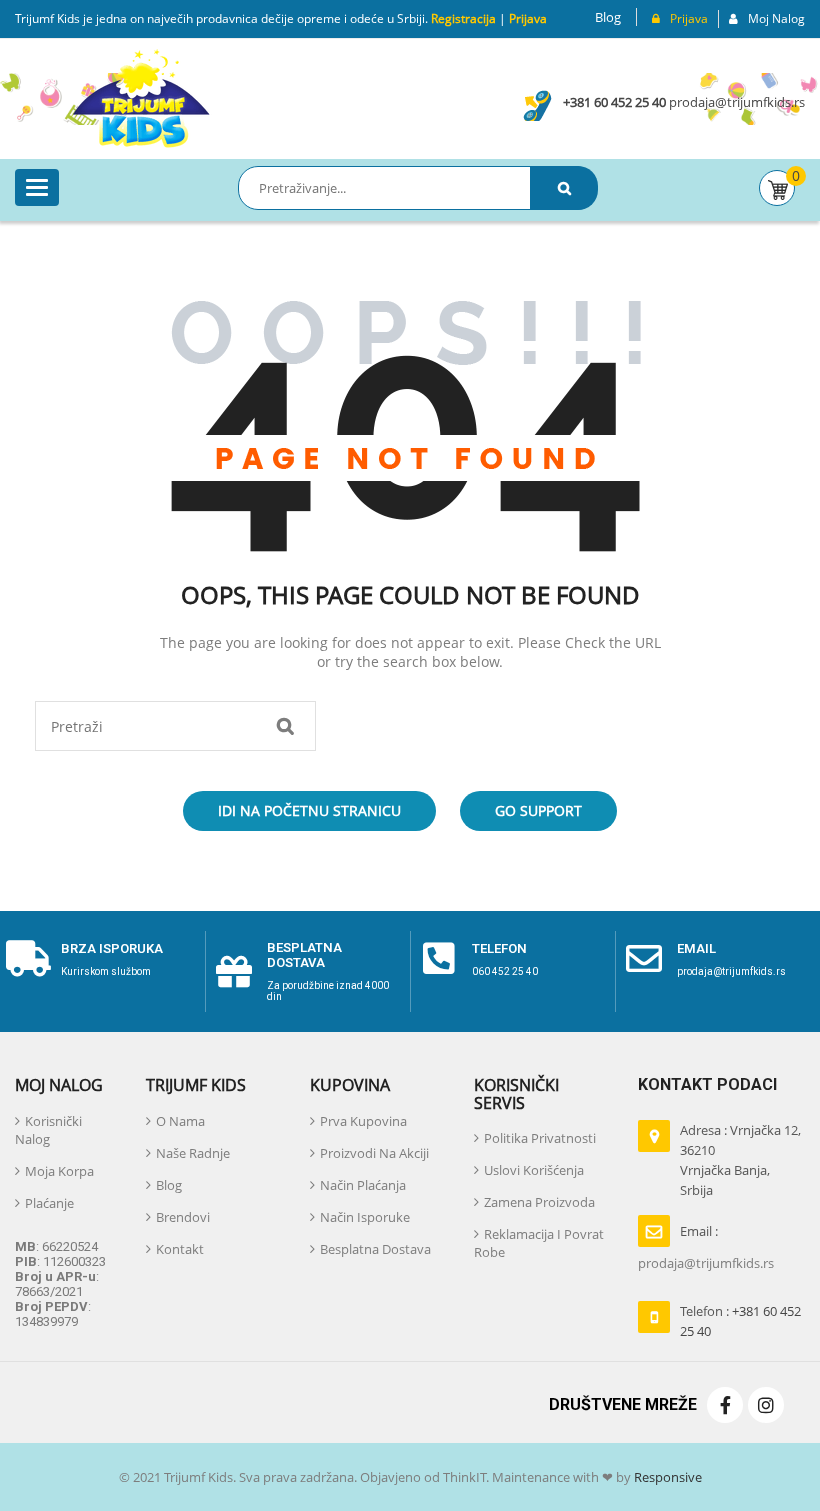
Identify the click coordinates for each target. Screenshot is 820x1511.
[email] (644, 959)
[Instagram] (766, 1405)
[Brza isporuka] (28, 959)
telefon (499, 948)
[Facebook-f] (725, 1405)
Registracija (462, 18)
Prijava (528, 18)
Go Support (538, 810)
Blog (608, 17)
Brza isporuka (112, 948)
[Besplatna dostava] (234, 972)
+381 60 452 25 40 (614, 102)
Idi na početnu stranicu (309, 810)
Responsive (666, 1477)
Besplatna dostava (304, 954)
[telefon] (439, 959)
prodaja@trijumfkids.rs (737, 102)
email (696, 948)
